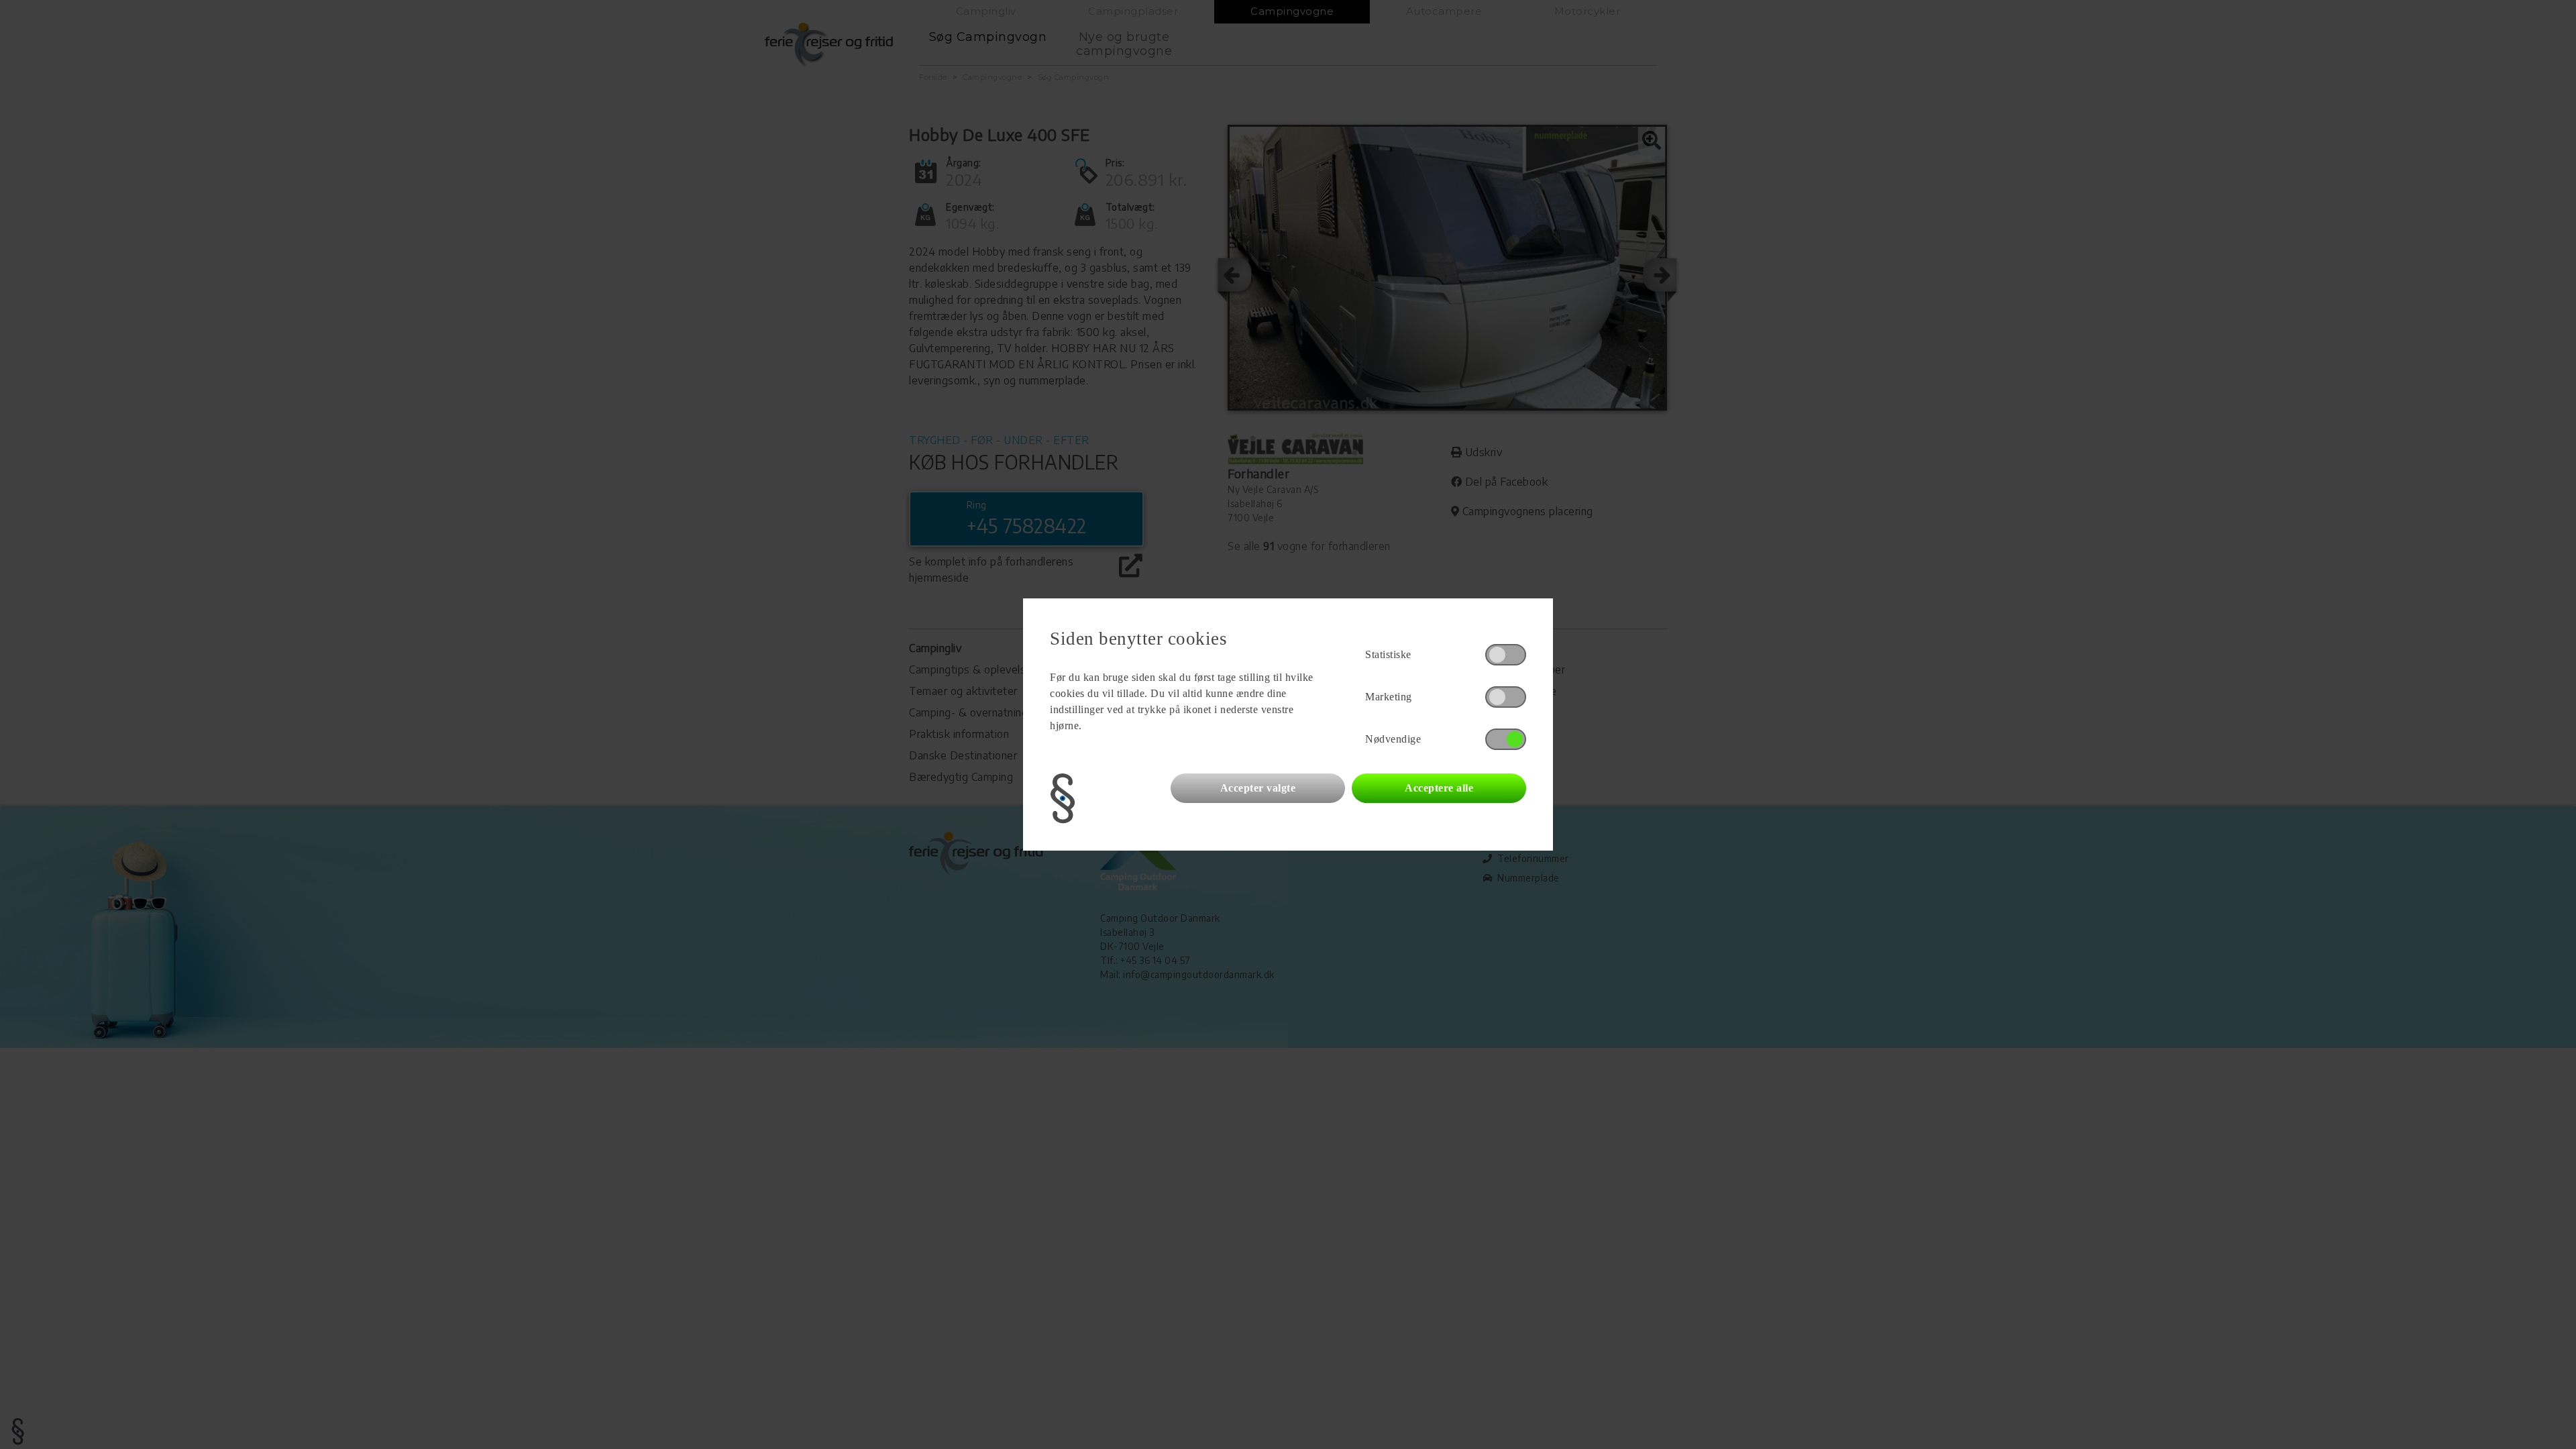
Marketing (1389, 697)
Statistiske (1388, 654)
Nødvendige (1393, 739)
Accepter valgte (1258, 788)
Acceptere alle (1439, 788)
